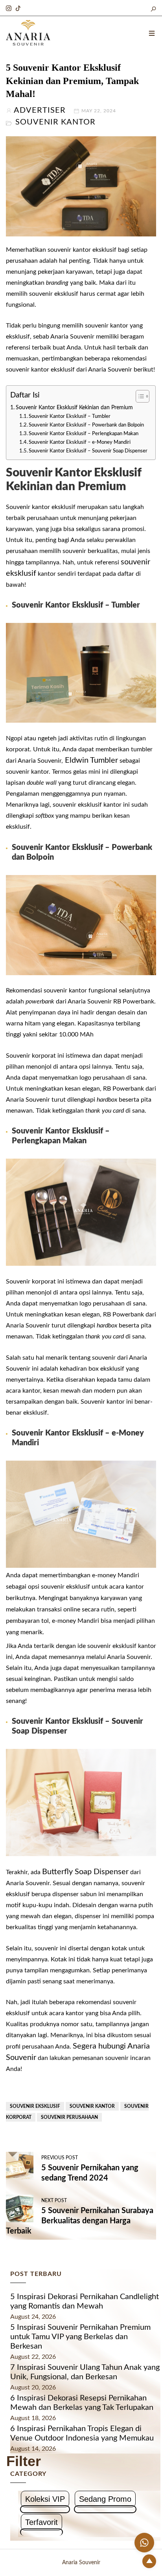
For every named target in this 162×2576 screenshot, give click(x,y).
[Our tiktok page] (18, 7)
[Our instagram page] (9, 7)
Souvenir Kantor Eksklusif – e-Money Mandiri (80, 442)
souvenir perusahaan (69, 2117)
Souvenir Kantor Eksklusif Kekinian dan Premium (74, 407)
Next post (54, 2201)
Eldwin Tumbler (90, 760)
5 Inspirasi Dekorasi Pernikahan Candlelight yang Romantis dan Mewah (85, 2301)
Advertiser (40, 110)
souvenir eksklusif (35, 2106)
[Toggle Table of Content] (139, 396)
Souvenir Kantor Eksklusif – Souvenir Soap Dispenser (88, 451)
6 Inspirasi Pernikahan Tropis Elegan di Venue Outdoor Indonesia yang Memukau (82, 2433)
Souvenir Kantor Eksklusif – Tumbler (70, 417)
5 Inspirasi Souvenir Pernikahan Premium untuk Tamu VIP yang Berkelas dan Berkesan (80, 2337)
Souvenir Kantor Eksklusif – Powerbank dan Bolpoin (86, 425)
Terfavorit (41, 2522)
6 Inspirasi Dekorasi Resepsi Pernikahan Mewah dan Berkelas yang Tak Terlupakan (82, 2403)
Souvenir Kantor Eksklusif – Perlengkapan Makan (84, 434)
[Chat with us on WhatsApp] (144, 2543)
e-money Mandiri (116, 1575)
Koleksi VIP (45, 2499)
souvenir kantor (92, 2106)
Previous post (60, 2158)
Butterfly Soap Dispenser (85, 1872)
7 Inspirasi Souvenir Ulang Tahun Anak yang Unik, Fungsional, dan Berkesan (85, 2372)
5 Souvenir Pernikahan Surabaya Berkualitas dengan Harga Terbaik (80, 2221)
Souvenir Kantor (55, 122)
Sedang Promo (105, 2499)
